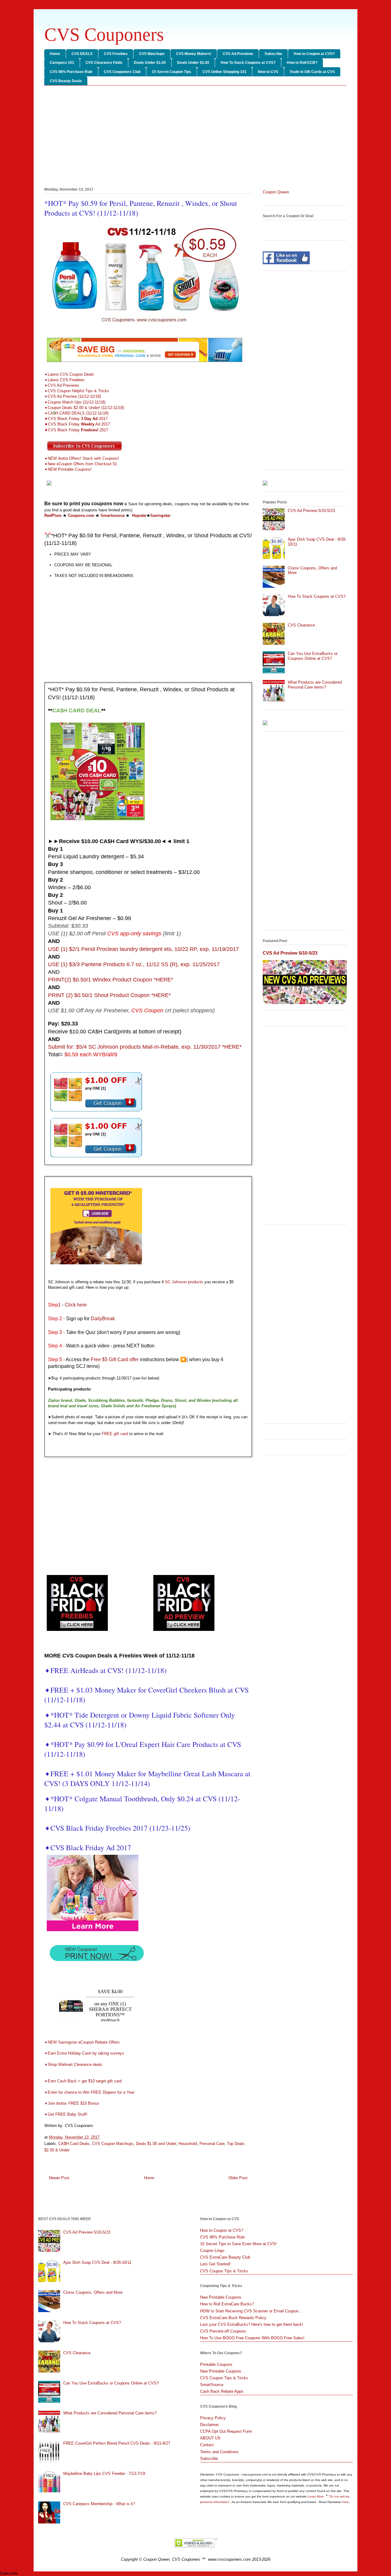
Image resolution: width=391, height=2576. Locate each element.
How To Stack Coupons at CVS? (248, 63)
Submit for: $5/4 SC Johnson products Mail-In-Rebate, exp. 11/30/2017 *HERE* (145, 1047)
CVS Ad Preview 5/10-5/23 (311, 511)
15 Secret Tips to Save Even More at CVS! (238, 2244)
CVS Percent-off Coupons (223, 2331)
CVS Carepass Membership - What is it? (99, 2504)
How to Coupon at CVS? (314, 54)
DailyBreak (103, 1319)
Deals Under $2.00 (193, 63)
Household (188, 2144)
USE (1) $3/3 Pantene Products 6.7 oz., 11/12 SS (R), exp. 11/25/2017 (134, 964)
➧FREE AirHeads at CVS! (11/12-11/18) (105, 1670)
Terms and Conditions (219, 2452)
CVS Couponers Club (122, 72)
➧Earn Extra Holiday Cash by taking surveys (84, 2053)
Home (55, 54)
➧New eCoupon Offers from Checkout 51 (81, 464)
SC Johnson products (184, 1282)
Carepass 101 (62, 63)
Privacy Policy (213, 2418)
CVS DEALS (82, 54)
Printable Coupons (216, 2364)
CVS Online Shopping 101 (225, 72)
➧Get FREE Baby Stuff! (66, 2114)
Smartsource (113, 515)
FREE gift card (115, 1434)
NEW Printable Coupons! (70, 469)
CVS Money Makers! (194, 54)
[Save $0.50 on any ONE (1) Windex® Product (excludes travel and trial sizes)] (96, 1158)
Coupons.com (81, 515)
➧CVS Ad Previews (62, 385)
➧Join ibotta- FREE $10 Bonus (72, 2103)
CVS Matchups (152, 54)
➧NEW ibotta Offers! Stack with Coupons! (82, 458)
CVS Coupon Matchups (113, 2144)
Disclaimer (209, 2425)
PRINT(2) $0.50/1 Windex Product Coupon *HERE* (111, 980)
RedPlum (53, 515)
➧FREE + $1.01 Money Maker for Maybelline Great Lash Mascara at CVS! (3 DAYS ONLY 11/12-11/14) (147, 1778)
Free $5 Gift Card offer (115, 1359)
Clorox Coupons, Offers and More (93, 2292)
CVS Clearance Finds (104, 63)
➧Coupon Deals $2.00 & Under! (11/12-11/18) (84, 408)
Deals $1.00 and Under (156, 2144)
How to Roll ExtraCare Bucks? (227, 2304)
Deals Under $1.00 (150, 63)
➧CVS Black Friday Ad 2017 (88, 1847)
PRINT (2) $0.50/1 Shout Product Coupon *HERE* (109, 995)
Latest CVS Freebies (66, 380)
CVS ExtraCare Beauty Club (225, 2257)
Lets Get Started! (215, 2264)
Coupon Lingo (212, 2251)
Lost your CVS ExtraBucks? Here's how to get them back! (252, 2324)
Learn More (316, 2496)
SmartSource (212, 2385)
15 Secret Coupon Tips (172, 72)
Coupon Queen (276, 192)
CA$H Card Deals (74, 2144)
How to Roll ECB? (302, 63)
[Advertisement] (195, 137)
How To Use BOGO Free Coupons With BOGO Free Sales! (252, 2338)
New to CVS (268, 72)
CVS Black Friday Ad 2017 (77, 424)
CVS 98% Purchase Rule (71, 72)
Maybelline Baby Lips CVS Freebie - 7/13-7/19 (104, 2474)
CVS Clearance (301, 625)
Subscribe (273, 54)
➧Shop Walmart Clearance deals (73, 2064)
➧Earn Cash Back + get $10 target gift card (84, 2081)
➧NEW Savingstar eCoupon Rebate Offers (82, 2042)
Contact (207, 2445)
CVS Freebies (116, 54)
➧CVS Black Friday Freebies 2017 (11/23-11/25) (117, 1828)
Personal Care (212, 2144)
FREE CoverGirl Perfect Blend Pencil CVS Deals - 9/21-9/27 (117, 2443)
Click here (76, 1305)
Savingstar (160, 515)
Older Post (238, 2178)
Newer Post (59, 2178)
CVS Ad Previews (238, 54)
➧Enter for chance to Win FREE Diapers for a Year (89, 2092)
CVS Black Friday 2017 (76, 419)
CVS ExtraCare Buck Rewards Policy (233, 2318)
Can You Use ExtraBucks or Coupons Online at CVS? (313, 656)
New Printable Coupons (221, 2297)
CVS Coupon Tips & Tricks (224, 2271)
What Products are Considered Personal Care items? (315, 685)
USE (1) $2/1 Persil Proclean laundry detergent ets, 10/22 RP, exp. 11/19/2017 (143, 949)
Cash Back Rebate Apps (222, 2391)
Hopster (139, 515)
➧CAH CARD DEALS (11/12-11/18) (76, 413)
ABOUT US (210, 2438)
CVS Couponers (104, 35)
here (346, 2502)
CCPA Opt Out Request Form (226, 2431)
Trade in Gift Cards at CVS (312, 72)
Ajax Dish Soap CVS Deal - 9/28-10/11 (97, 2262)
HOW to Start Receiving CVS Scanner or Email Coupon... (251, 2311)
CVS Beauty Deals (66, 81)
